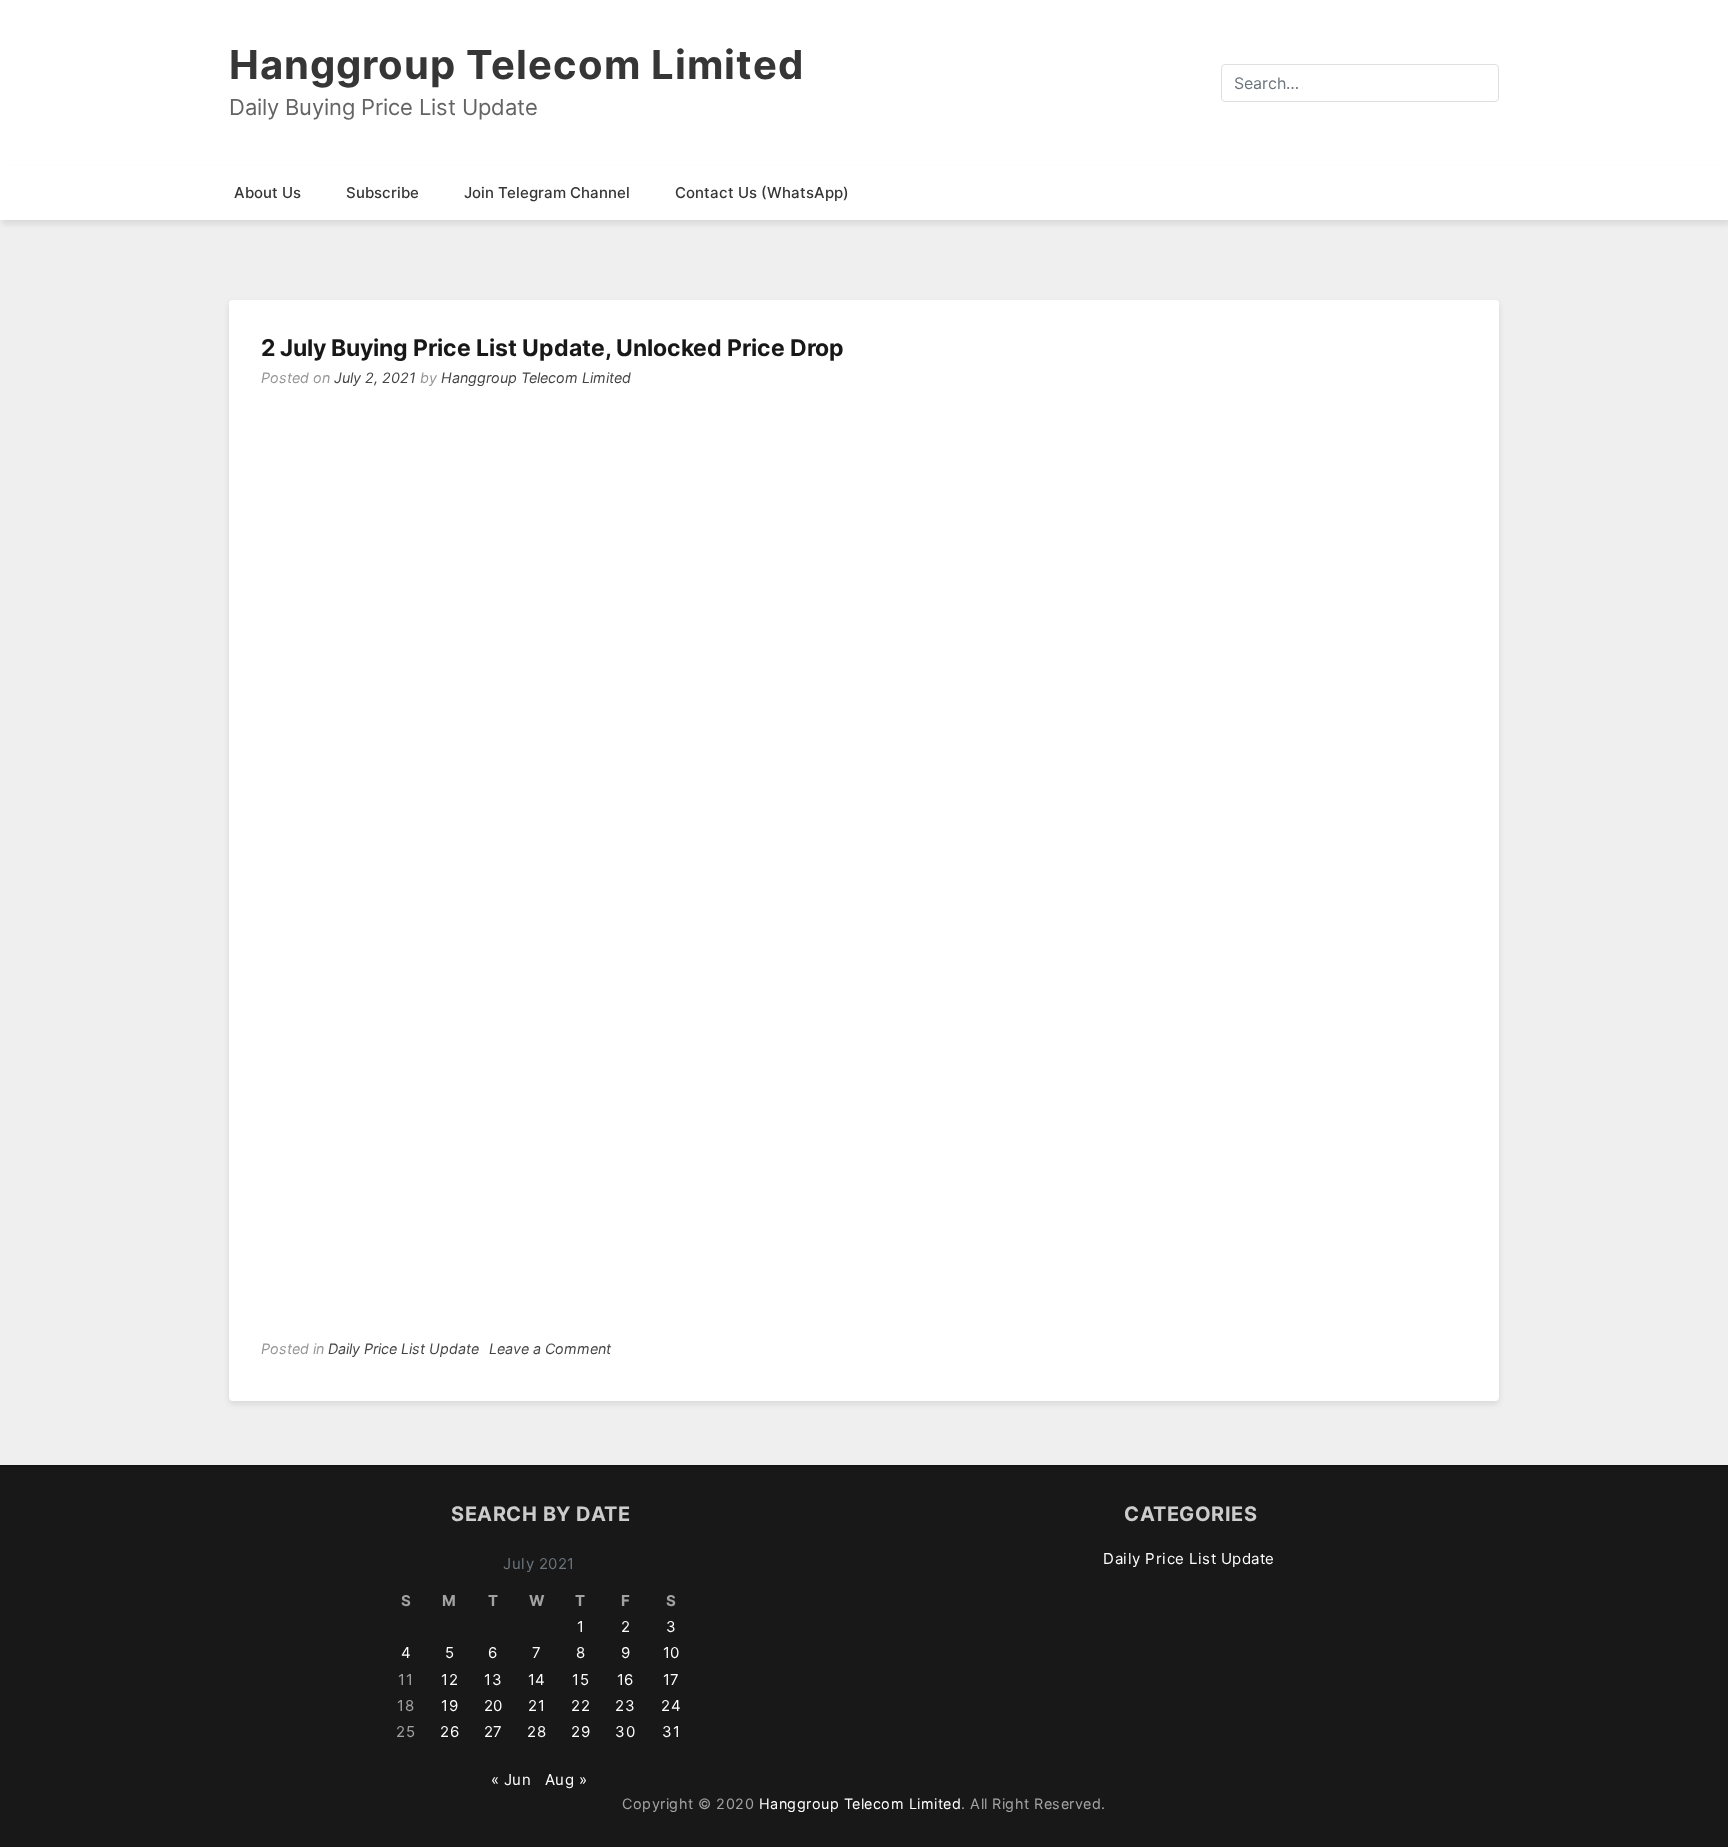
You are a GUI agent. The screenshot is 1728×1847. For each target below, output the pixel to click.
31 (671, 1731)
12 (449, 1679)
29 (580, 1731)
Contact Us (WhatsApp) (762, 192)
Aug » (566, 1779)
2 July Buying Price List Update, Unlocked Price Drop (552, 348)
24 (671, 1705)
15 (580, 1679)
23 (625, 1705)
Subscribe (382, 192)
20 (493, 1705)
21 (536, 1705)
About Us (267, 192)
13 (493, 1679)
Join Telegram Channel (547, 192)
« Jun (511, 1779)
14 (537, 1679)
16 (625, 1679)
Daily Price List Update (403, 1348)
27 (493, 1731)
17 (671, 1679)
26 (449, 1731)
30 (625, 1731)
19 (449, 1705)
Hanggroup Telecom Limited (516, 64)
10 (671, 1652)
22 (580, 1705)
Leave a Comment (550, 1348)
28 (536, 1731)
